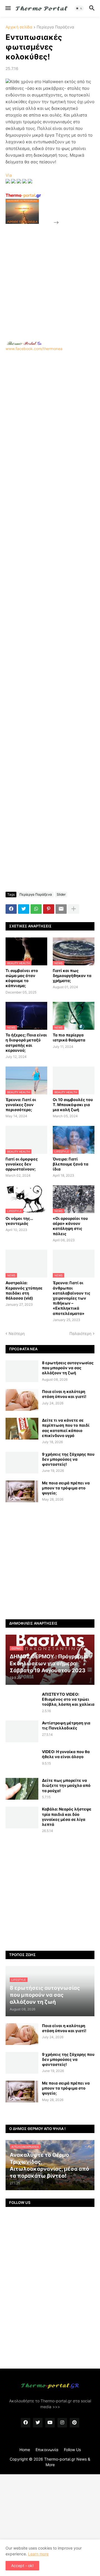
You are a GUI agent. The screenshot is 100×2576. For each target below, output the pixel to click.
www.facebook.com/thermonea (34, 349)
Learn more (38, 2554)
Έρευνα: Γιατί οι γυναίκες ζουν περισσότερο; (21, 1105)
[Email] (61, 909)
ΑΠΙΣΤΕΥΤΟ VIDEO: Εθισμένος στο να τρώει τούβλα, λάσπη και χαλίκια (68, 1699)
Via (9, 175)
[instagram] (62, 2423)
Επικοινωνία (47, 2450)
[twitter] (38, 2423)
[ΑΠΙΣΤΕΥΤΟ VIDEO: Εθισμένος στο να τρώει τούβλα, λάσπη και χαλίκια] (22, 1703)
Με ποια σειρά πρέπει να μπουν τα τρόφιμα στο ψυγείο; (66, 1488)
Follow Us (72, 2450)
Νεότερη (17, 1333)
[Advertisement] (50, 276)
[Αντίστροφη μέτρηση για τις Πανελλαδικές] (22, 1731)
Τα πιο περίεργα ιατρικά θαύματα (69, 1037)
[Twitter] (24, 909)
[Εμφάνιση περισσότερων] (74, 909)
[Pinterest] (49, 909)
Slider (61, 894)
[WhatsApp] (36, 909)
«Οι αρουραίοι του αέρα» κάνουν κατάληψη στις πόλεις (70, 1226)
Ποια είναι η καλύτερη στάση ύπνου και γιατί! (64, 1394)
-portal (23, 195)
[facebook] (26, 2423)
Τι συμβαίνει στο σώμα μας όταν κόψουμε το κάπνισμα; (22, 978)
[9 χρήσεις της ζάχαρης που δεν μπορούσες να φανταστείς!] (22, 1463)
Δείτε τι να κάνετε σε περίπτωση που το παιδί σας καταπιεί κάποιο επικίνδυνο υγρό (66, 1428)
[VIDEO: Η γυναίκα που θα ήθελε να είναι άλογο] (22, 1760)
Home (25, 2450)
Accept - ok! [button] (22, 2566)
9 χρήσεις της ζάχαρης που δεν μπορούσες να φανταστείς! (68, 1459)
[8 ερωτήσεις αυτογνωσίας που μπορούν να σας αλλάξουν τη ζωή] (22, 1371)
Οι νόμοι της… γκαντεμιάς (19, 1221)
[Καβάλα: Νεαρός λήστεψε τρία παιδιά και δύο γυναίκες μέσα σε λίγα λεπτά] (22, 1818)
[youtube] (50, 2423)
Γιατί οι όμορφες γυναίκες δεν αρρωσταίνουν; (22, 1164)
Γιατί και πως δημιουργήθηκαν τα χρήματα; (72, 976)
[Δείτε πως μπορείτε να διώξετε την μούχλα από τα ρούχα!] (22, 1789)
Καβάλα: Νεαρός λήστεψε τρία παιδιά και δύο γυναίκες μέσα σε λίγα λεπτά (67, 1817)
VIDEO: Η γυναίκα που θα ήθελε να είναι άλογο (66, 1754)
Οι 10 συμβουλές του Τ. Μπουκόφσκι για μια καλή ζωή (73, 1105)
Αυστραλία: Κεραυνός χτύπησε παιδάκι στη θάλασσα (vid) (24, 1290)
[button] (8, 8)
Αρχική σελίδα (19, 27)
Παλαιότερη (80, 1333)
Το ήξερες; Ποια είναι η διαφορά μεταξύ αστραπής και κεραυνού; (26, 1043)
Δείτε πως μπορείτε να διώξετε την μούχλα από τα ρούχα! (66, 1785)
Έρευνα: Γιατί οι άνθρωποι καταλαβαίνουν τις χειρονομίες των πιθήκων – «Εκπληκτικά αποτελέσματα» (72, 1298)
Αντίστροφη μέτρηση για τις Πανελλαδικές (66, 1725)
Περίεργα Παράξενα (55, 27)
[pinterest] (74, 2423)
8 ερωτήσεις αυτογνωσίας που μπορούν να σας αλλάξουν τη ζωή (68, 1368)
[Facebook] (11, 909)
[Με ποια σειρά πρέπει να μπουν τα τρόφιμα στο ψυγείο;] (22, 1491)
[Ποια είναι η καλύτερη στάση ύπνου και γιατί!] (22, 1400)
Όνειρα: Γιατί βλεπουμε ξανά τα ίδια (71, 1164)
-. (24, 343)
